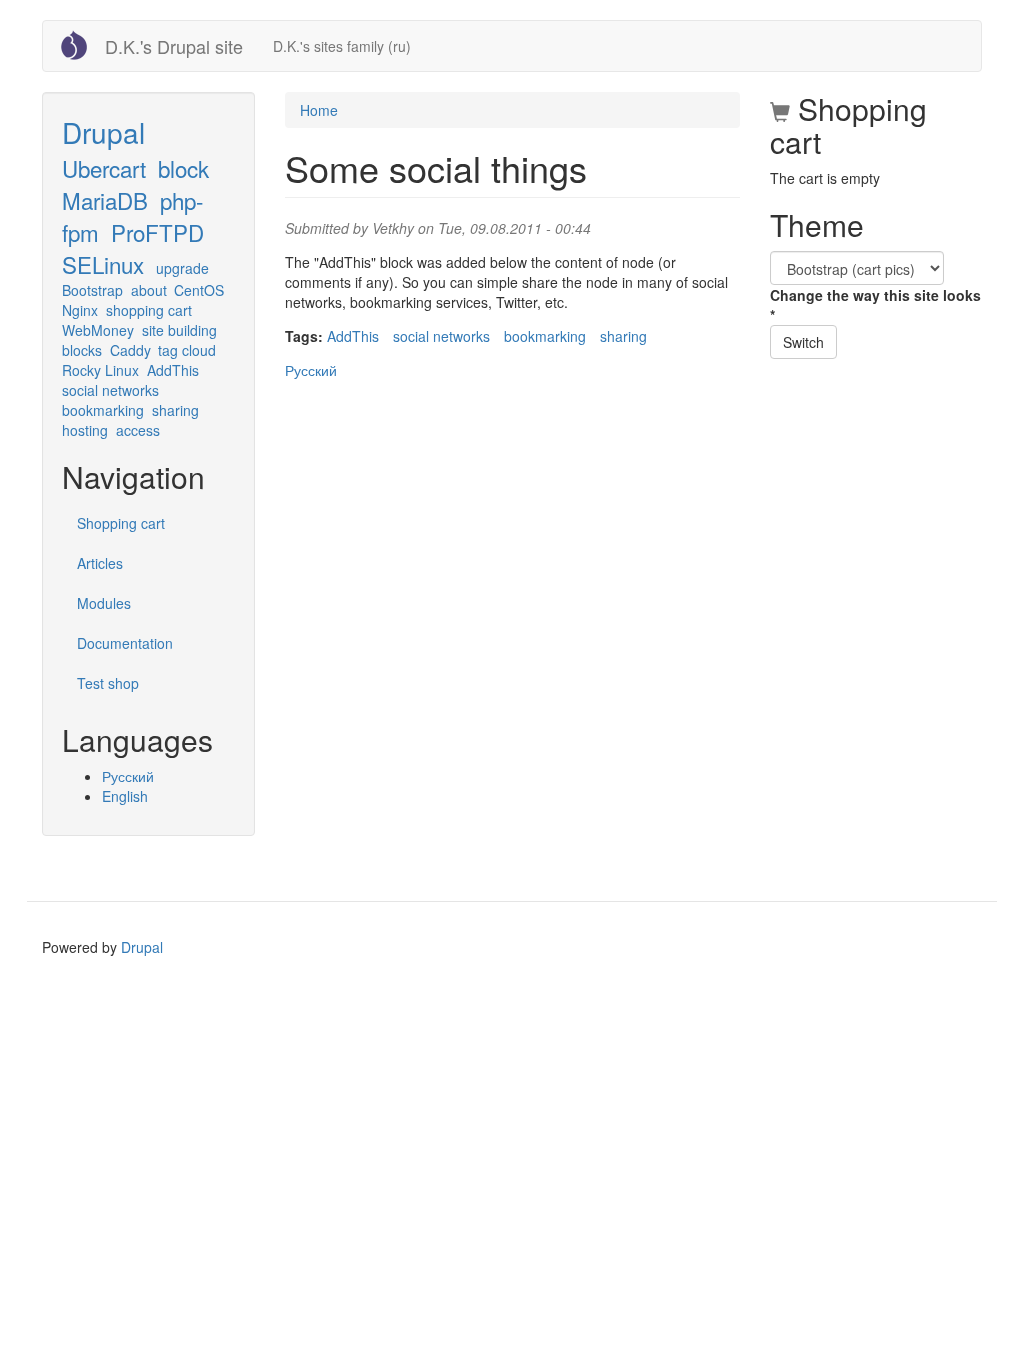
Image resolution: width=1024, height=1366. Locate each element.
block (183, 168)
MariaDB (105, 200)
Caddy (130, 350)
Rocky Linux (100, 370)
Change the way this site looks (875, 305)
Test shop (108, 683)
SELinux (103, 264)
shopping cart (149, 310)
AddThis (173, 370)
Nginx (80, 310)
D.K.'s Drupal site (174, 46)
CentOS (199, 290)
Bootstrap (92, 290)
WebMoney (98, 330)
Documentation (125, 643)
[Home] (81, 45)
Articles (100, 563)
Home (319, 110)
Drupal (103, 132)
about (149, 290)
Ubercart (104, 168)
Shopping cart (121, 523)
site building (179, 330)
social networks (110, 390)
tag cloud (187, 350)
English (125, 796)
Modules (104, 603)
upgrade (182, 268)
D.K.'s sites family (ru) (342, 46)
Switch (803, 342)
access (138, 430)
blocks (82, 350)
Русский (128, 776)
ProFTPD (157, 232)
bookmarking (103, 410)
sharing (175, 410)
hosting (85, 430)
